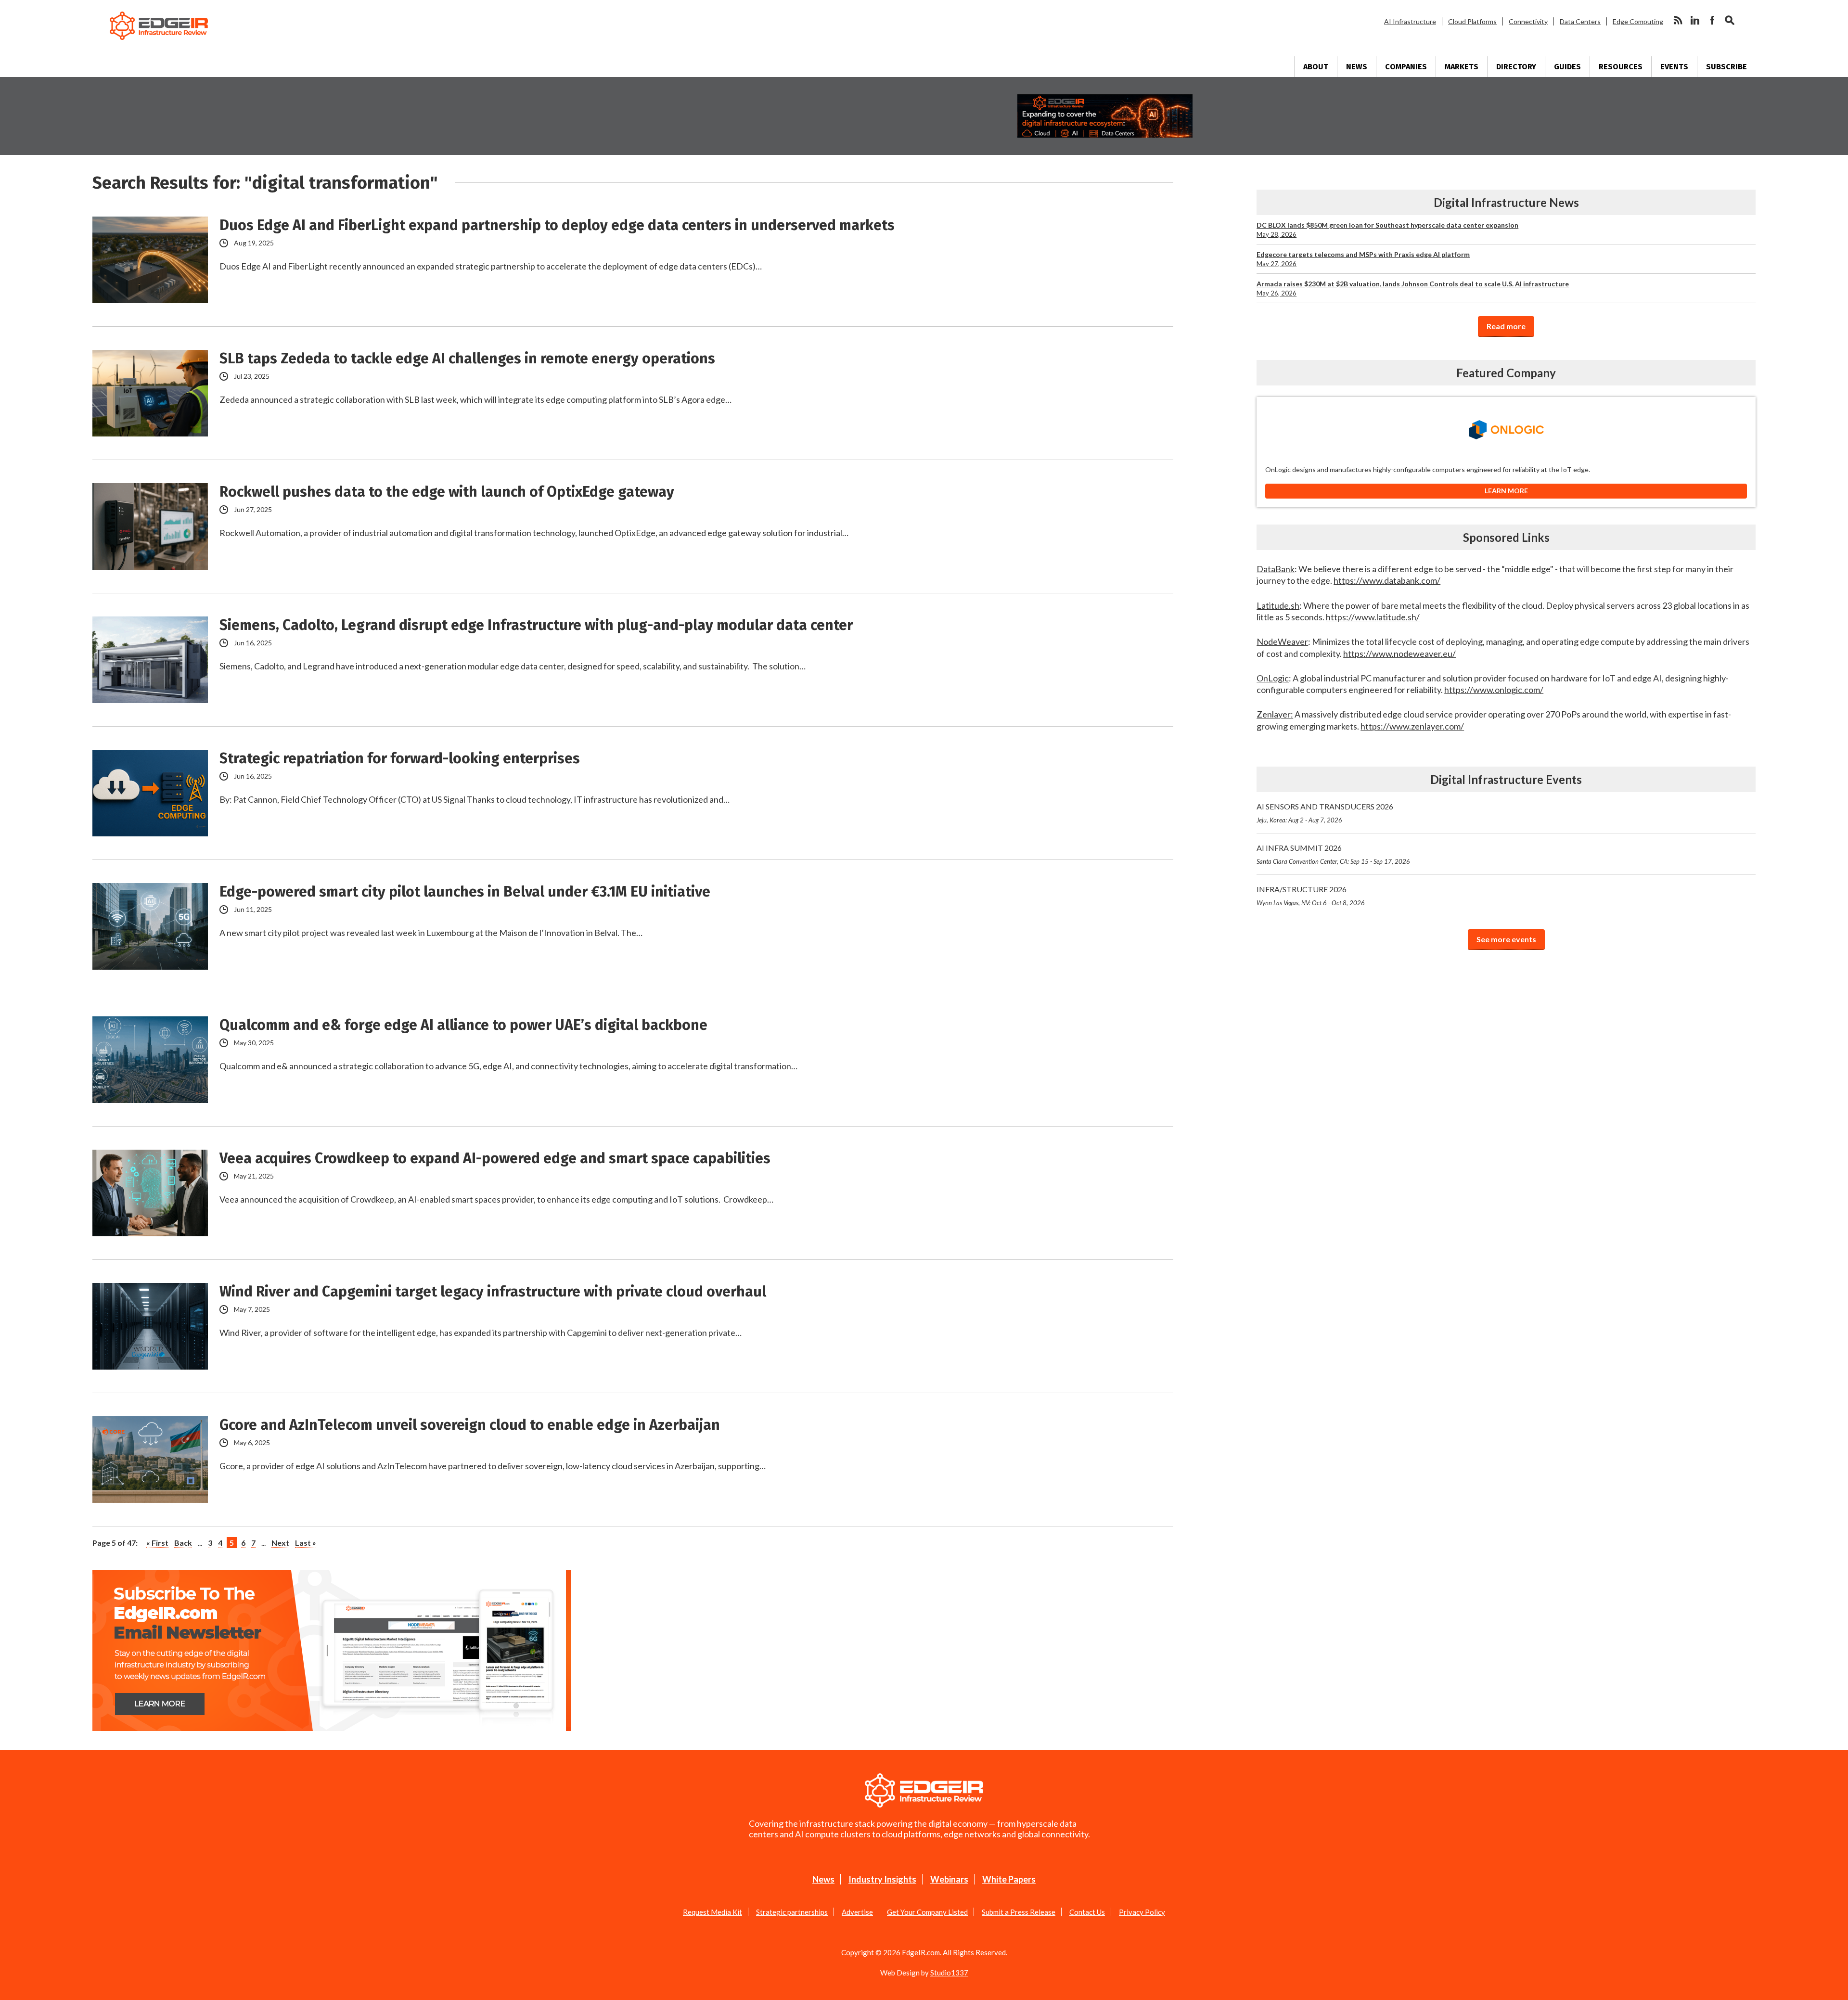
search (1730, 20)
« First (157, 1543)
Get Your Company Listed (927, 1912)
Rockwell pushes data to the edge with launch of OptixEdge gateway (447, 492)
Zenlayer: (1275, 714)
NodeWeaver (1282, 641)
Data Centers (1580, 21)
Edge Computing (1638, 21)
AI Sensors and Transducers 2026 (1325, 813)
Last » (306, 1543)
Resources (1621, 67)
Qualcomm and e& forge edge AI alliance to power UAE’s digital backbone (463, 1025)
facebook (1712, 20)
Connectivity (1528, 21)
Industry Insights (882, 1879)
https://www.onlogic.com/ (1494, 690)
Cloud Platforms (1472, 21)
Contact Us (1087, 1912)
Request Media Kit (712, 1912)
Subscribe (1726, 67)
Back (183, 1543)
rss (1678, 20)
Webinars (949, 1879)
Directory (1516, 67)
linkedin (1695, 20)
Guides (1567, 67)
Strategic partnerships (792, 1912)
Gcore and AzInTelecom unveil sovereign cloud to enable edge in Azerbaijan (470, 1425)
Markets (1462, 67)
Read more (1506, 326)
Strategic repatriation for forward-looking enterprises (400, 758)
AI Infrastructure (1410, 21)
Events (1674, 67)
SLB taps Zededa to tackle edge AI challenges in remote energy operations (467, 359)
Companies (1406, 67)
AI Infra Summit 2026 (1333, 854)
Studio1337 (949, 1973)
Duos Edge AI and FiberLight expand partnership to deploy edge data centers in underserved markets (557, 225)
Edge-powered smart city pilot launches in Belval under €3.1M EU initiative (465, 892)
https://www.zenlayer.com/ (1412, 726)
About (1316, 67)
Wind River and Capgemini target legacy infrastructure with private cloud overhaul (493, 1292)
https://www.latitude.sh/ (1373, 617)
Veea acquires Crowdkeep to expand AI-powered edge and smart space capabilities (495, 1158)
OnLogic (1273, 678)
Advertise (857, 1912)
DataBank (1276, 569)
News (1357, 67)
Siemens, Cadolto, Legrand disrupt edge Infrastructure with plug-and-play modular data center (536, 625)
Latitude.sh (1278, 605)
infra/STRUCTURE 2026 (1311, 896)
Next (280, 1543)
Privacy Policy (1142, 1912)
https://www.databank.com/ (1387, 580)
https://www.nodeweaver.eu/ (1399, 654)
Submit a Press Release (1019, 1912)
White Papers (1009, 1879)
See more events (1506, 939)
